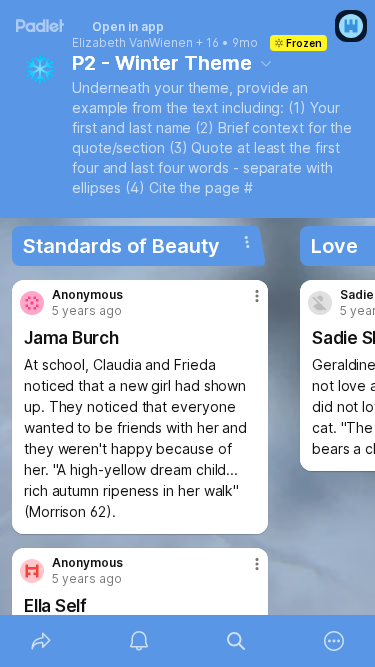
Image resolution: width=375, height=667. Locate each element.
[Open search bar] (237, 641)
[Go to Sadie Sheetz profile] (320, 303)
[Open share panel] (41, 641)
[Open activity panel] (139, 641)
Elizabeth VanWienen (132, 43)
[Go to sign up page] (351, 26)
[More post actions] (244, 304)
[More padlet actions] (334, 641)
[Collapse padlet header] (266, 63)
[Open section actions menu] (247, 242)
